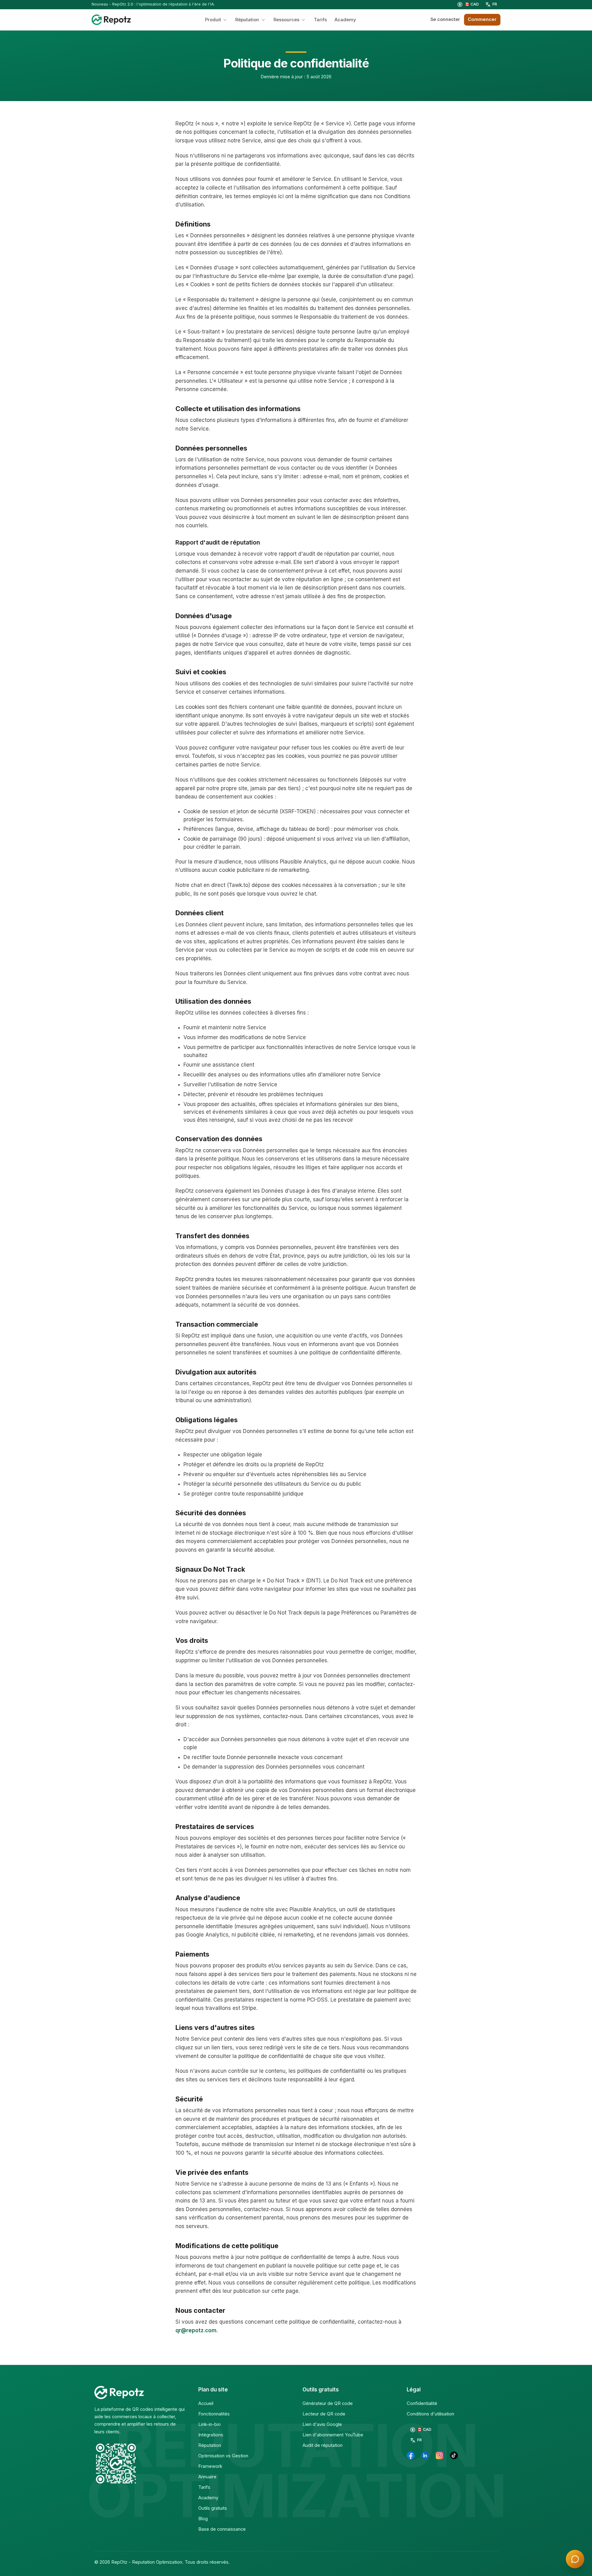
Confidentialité (422, 2403)
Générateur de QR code (328, 2403)
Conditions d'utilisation (430, 2414)
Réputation (247, 20)
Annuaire (207, 2477)
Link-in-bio (210, 2424)
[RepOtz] (111, 20)
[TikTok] (454, 2456)
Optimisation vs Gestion (223, 2456)
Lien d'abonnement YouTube (333, 2435)
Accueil (206, 2403)
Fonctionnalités (214, 2414)
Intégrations (211, 2435)
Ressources (286, 20)
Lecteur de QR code (324, 2414)
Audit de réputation (323, 2445)
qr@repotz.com (196, 2330)
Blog (203, 2519)
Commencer (482, 19)
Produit (213, 20)
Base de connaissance (222, 2529)
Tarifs (320, 20)
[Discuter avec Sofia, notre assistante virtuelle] (575, 2559)
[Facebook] (411, 2456)
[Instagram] (440, 2456)
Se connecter (445, 19)
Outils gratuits (213, 2508)
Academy (345, 20)
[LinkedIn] (425, 2456)
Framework (210, 2466)
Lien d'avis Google (322, 2424)
